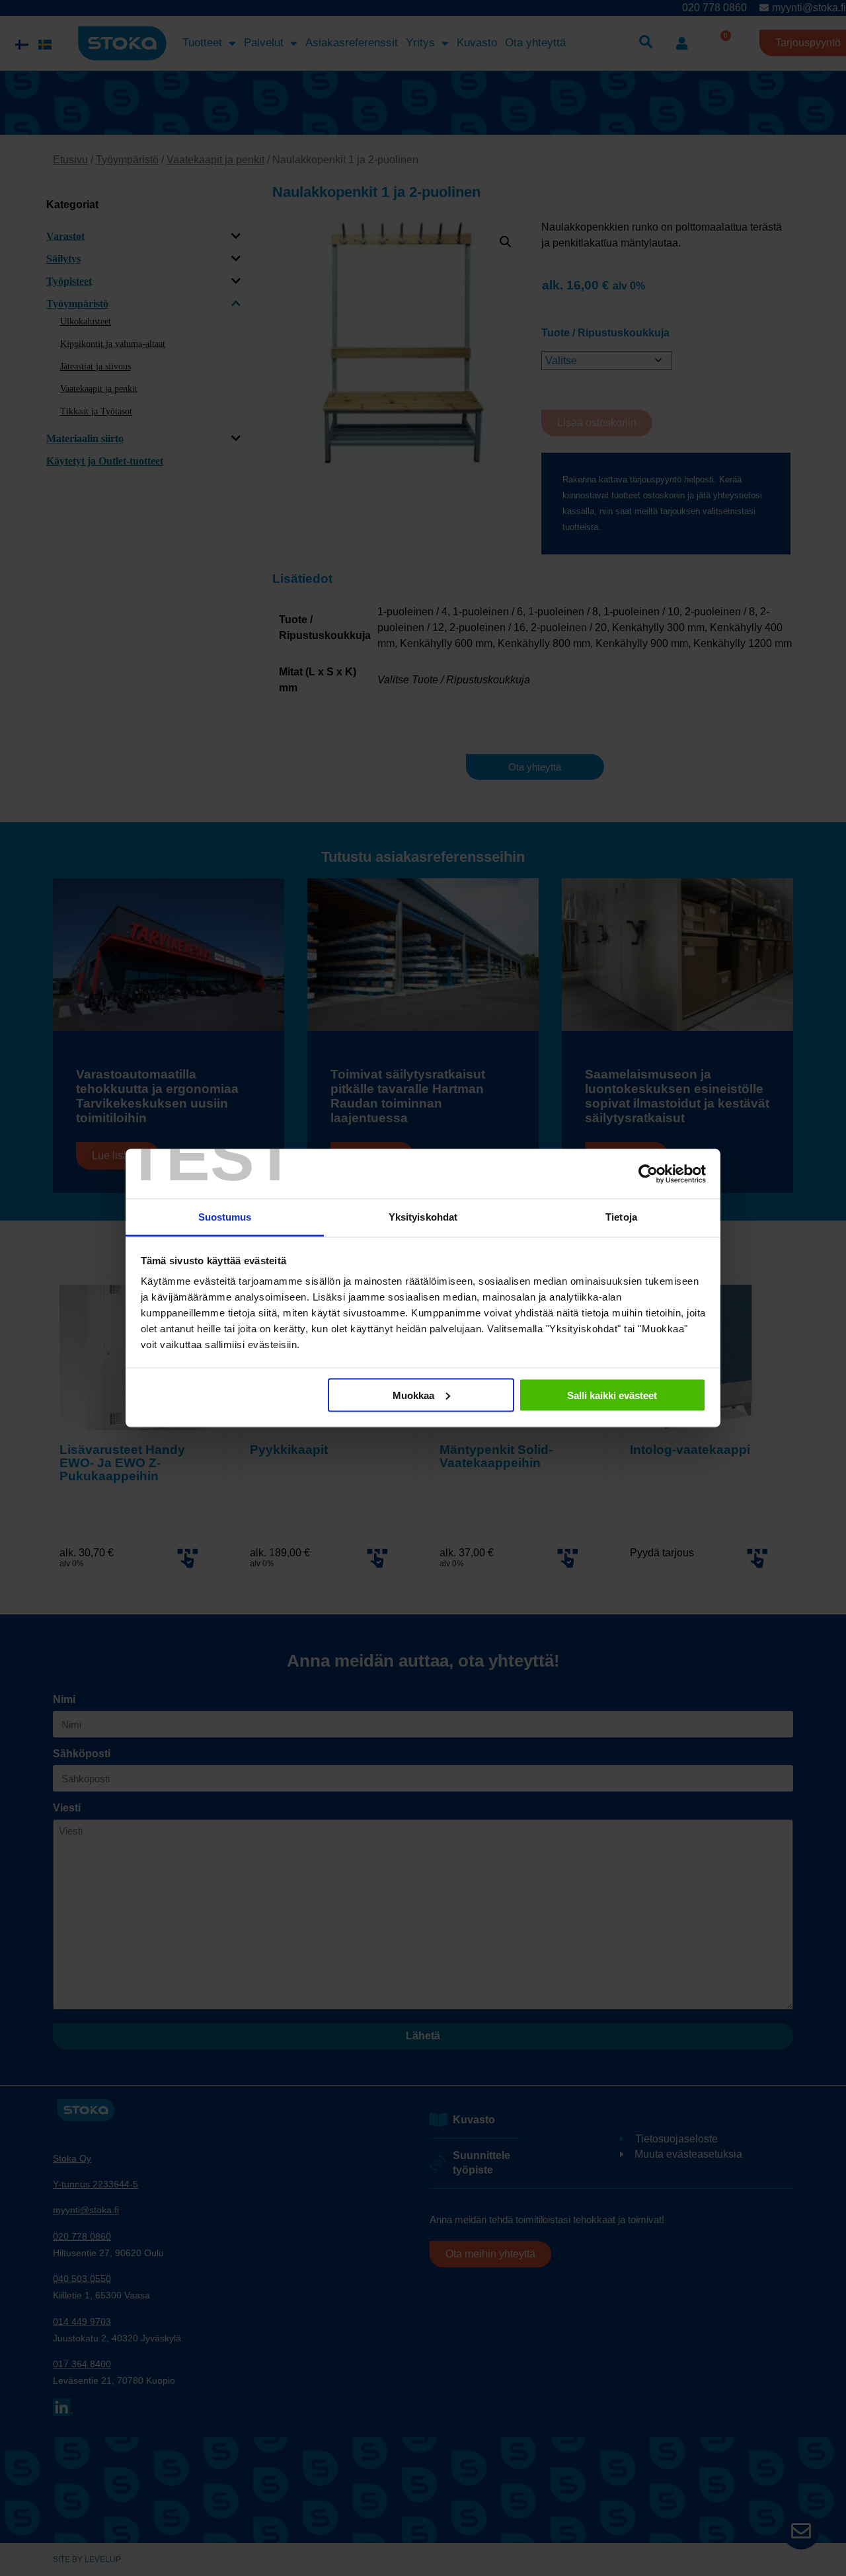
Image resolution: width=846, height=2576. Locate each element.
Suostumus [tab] (225, 1217)
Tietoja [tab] (621, 1217)
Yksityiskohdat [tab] (423, 1217)
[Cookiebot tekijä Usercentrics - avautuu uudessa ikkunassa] (648, 1174)
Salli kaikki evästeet (612, 1395)
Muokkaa (413, 1395)
